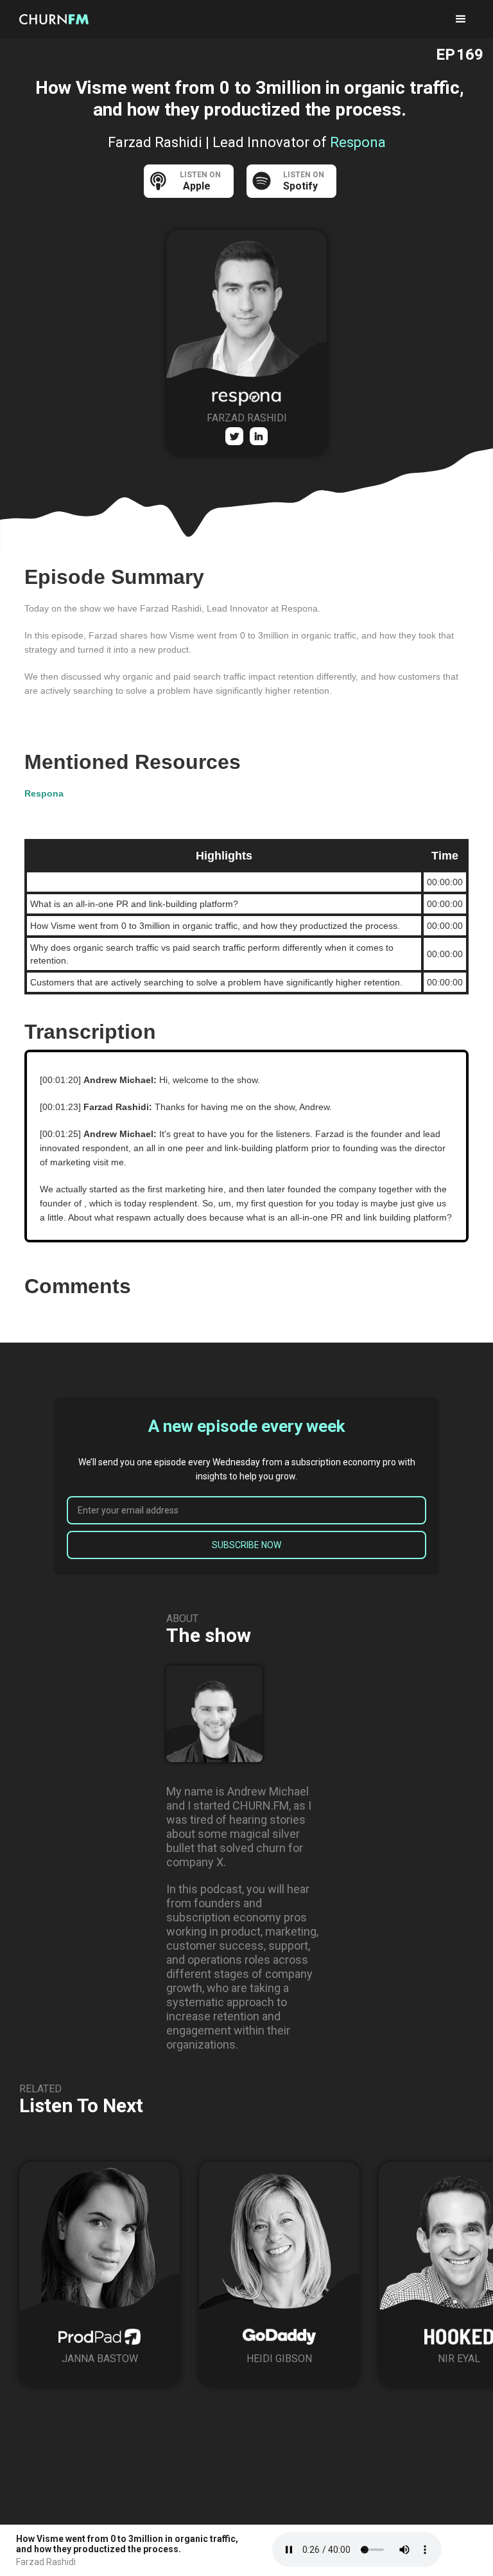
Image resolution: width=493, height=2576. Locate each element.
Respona (44, 793)
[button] (461, 19)
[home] (58, 19)
